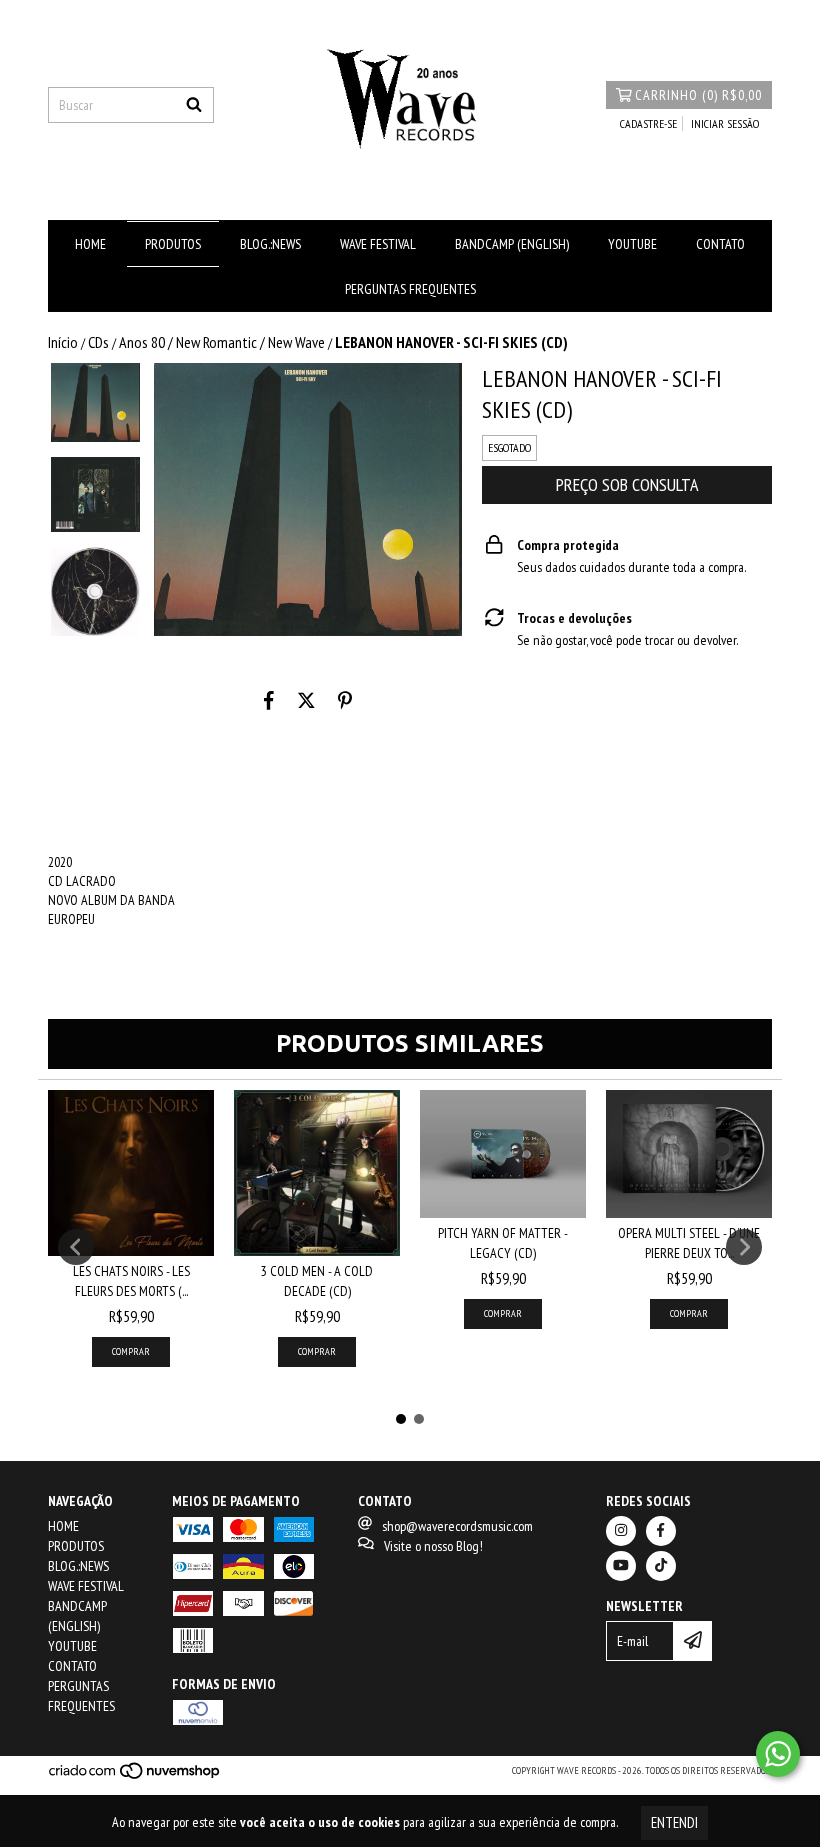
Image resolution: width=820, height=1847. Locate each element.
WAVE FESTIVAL (378, 244)
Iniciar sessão (725, 123)
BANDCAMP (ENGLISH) (512, 244)
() (698, 95)
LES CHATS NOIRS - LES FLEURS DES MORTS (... (131, 1281)
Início (63, 342)
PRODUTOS (173, 244)
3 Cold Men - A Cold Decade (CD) (317, 1281)
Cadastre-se (648, 123)
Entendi (674, 1822)
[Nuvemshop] (135, 1776)
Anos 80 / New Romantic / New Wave (222, 342)
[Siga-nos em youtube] (621, 1566)
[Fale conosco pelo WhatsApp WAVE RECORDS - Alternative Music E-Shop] (778, 1754)
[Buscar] (194, 105)
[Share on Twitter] (306, 700)
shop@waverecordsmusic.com (457, 1526)
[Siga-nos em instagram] (621, 1531)
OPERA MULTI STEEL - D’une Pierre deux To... (689, 1243)
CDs (98, 342)
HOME (90, 244)
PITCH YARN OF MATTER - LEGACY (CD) (503, 1243)
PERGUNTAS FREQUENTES (410, 289)
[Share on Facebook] (269, 700)
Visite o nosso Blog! (433, 1546)
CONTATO (720, 244)
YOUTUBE (632, 244)
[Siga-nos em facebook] (661, 1531)
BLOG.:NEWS (270, 244)
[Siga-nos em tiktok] (661, 1566)
